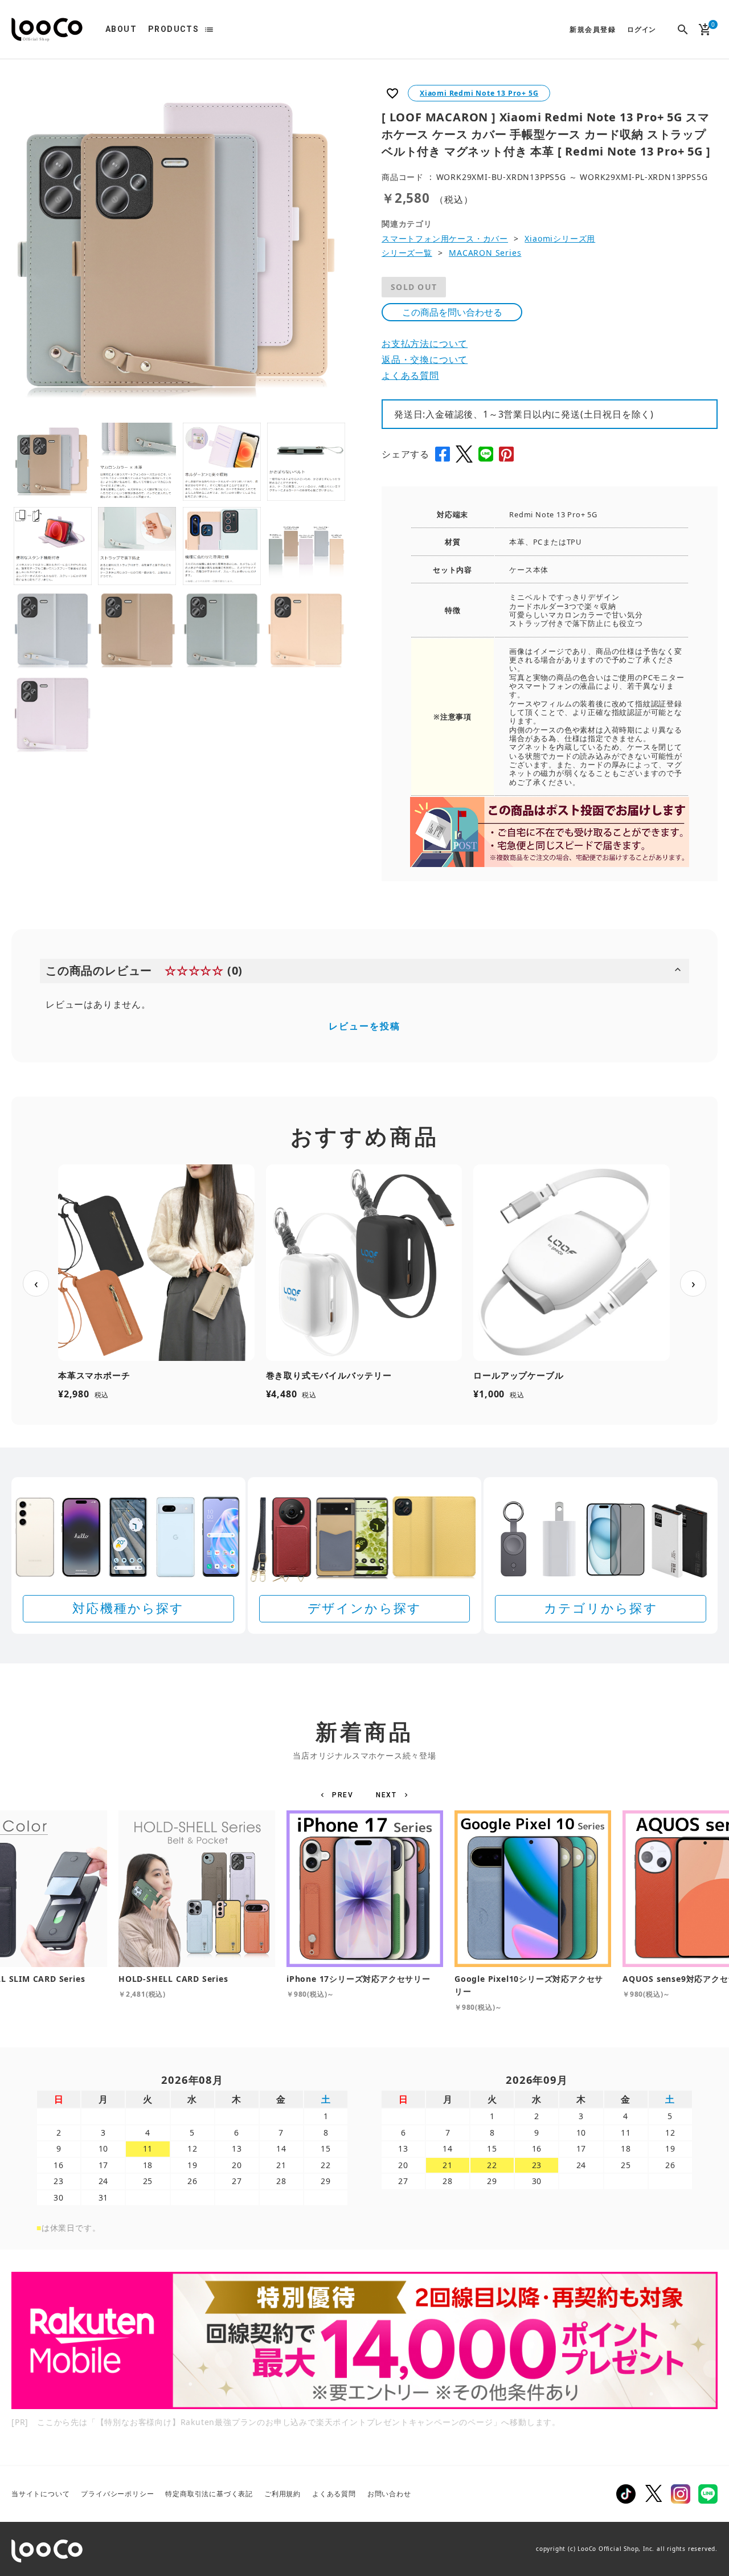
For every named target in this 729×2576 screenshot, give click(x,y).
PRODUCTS (173, 29)
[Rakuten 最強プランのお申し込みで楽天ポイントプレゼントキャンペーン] (364, 2340)
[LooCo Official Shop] (47, 30)
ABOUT (121, 29)
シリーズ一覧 (407, 253)
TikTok (626, 2494)
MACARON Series (485, 253)
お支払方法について (425, 344)
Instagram (681, 2494)
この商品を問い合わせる (452, 312)
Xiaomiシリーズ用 (560, 238)
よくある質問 (410, 375)
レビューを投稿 (364, 1026)
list (209, 30)
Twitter (653, 2494)
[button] (339, 1795)
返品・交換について (425, 359)
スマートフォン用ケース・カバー (445, 238)
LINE (708, 2494)
